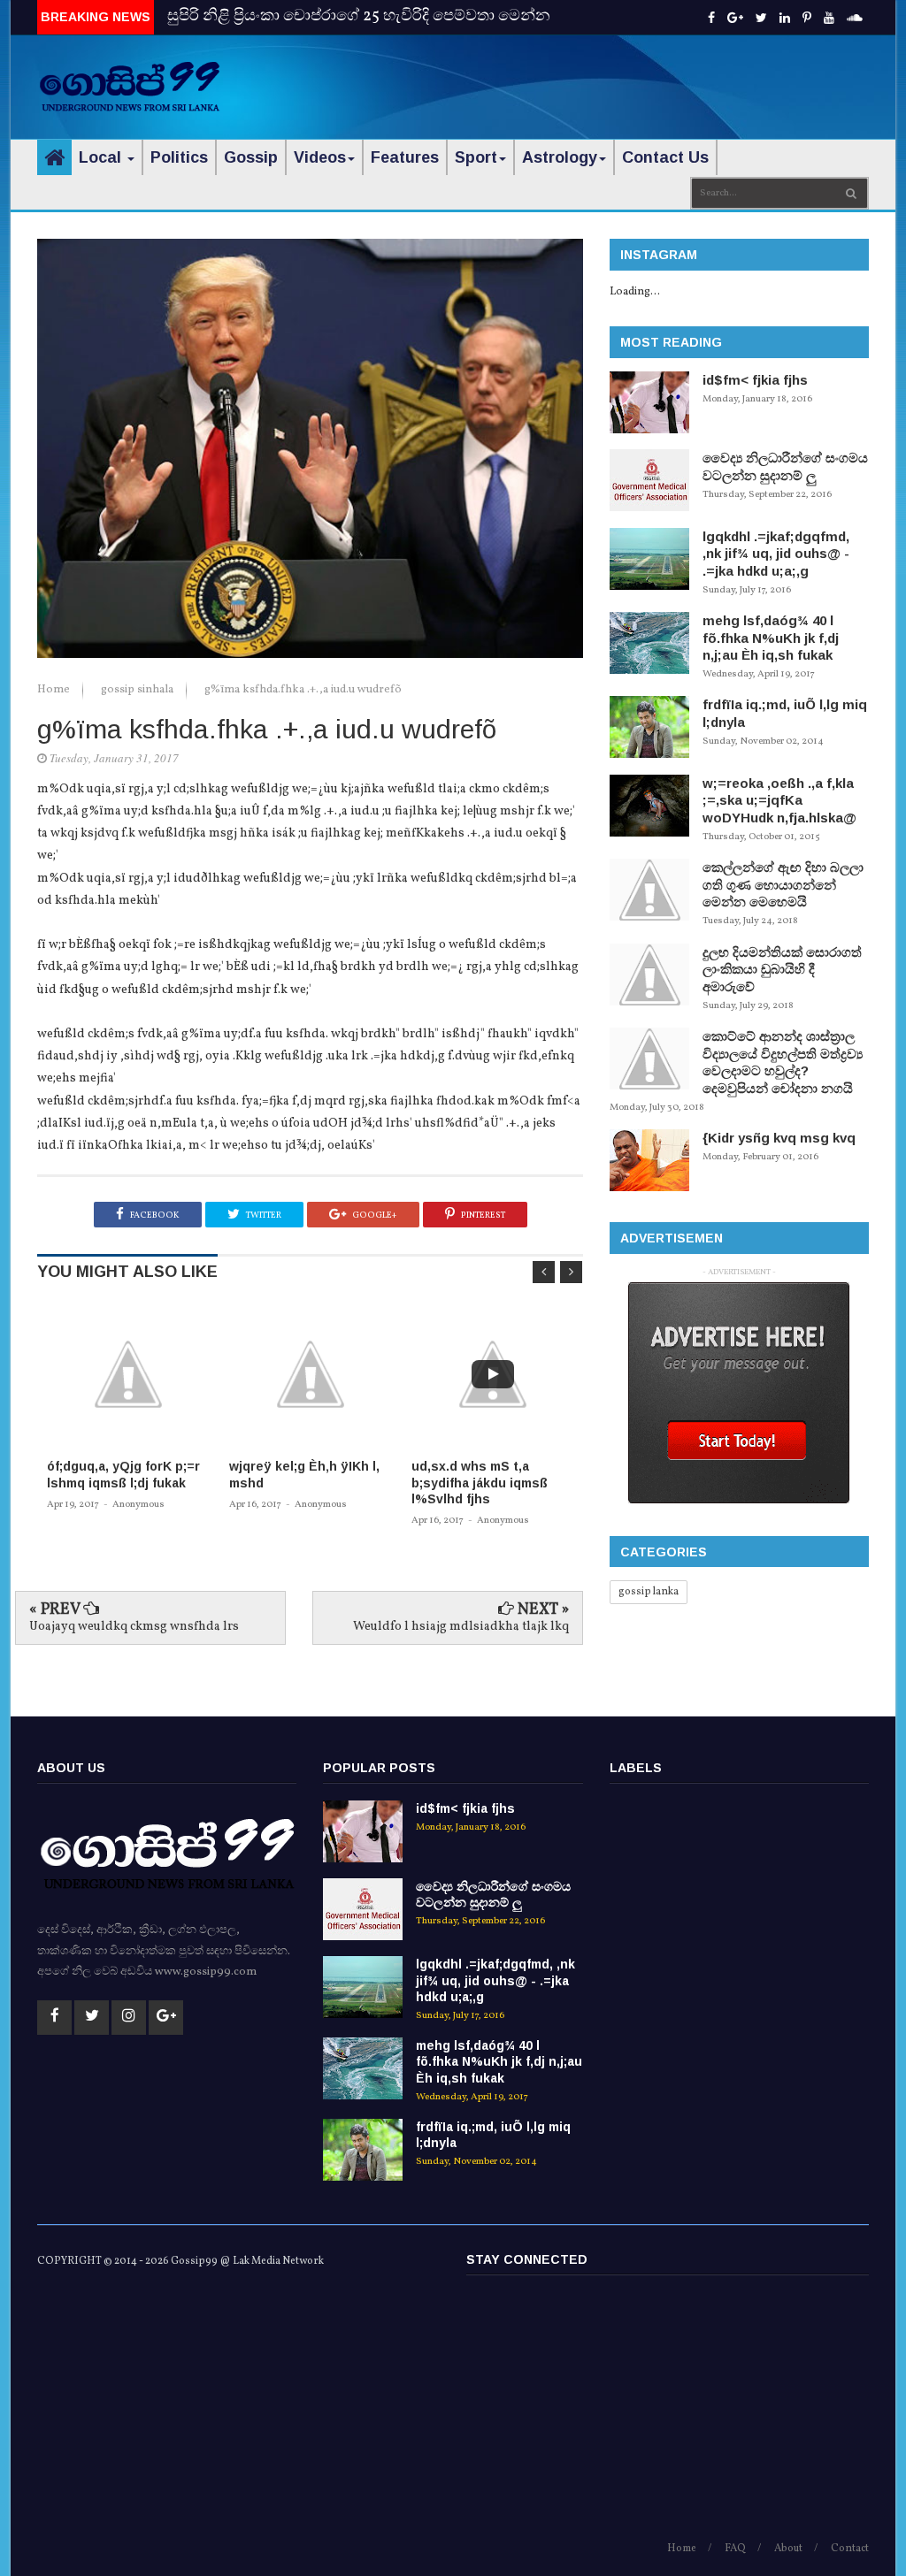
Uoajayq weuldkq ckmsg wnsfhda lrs (134, 1627)
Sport (476, 157)
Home (55, 690)
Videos (320, 157)
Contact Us (665, 157)
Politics (179, 157)
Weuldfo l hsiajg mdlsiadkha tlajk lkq (461, 1627)
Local (102, 157)
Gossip (251, 157)
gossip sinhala (138, 690)
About (788, 2549)
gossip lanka (649, 1592)
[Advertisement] (662, 75)
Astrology (560, 157)
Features (405, 157)
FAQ (735, 2549)
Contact (850, 2549)
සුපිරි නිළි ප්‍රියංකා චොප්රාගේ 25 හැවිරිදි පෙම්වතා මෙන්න (359, 16)
